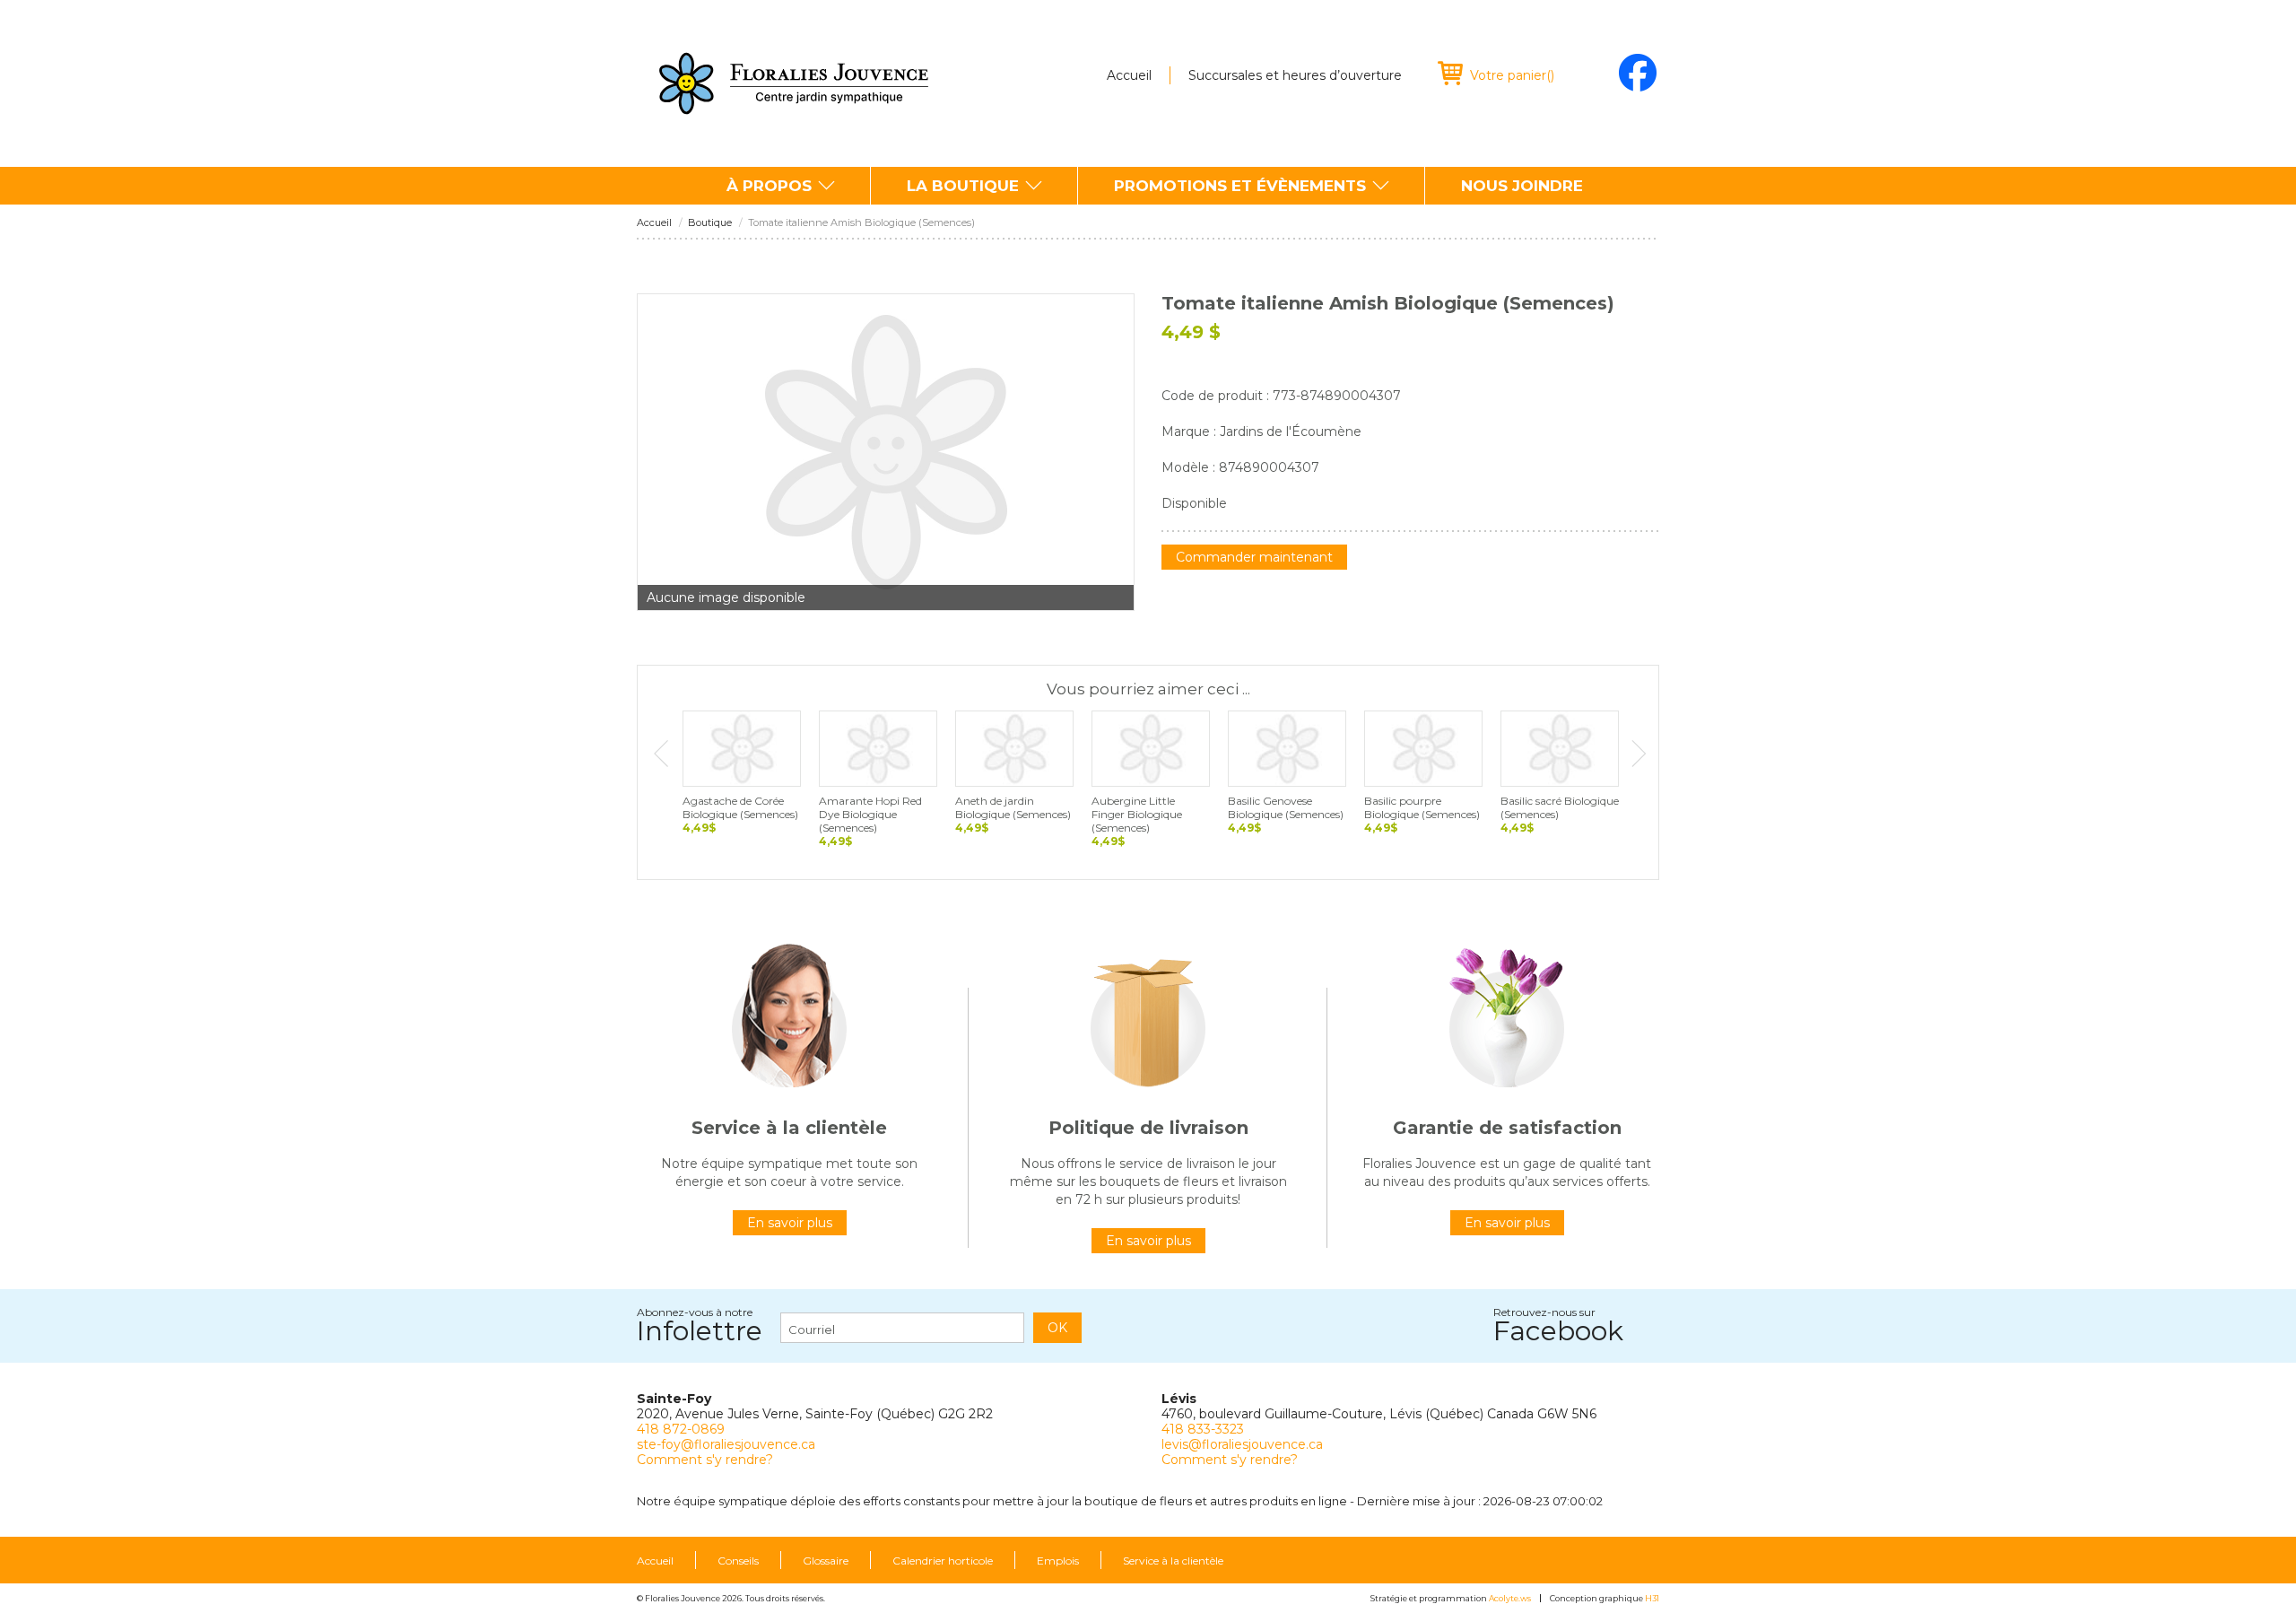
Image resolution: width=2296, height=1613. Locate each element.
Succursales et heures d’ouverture (1295, 75)
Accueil (1129, 75)
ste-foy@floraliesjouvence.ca (726, 1444)
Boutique (710, 223)
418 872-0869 (681, 1429)
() (1512, 75)
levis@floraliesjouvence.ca (1242, 1444)
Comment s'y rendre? (705, 1460)
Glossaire (826, 1561)
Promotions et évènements (1240, 186)
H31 (1652, 1598)
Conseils (738, 1561)
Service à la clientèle (1173, 1561)
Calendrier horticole (943, 1561)
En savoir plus (790, 1223)
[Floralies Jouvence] (794, 83)
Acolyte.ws (1510, 1598)
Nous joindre (1522, 186)
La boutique (963, 186)
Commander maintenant (1254, 557)
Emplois (1058, 1561)
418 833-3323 (1203, 1429)
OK (1057, 1328)
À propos (769, 186)
